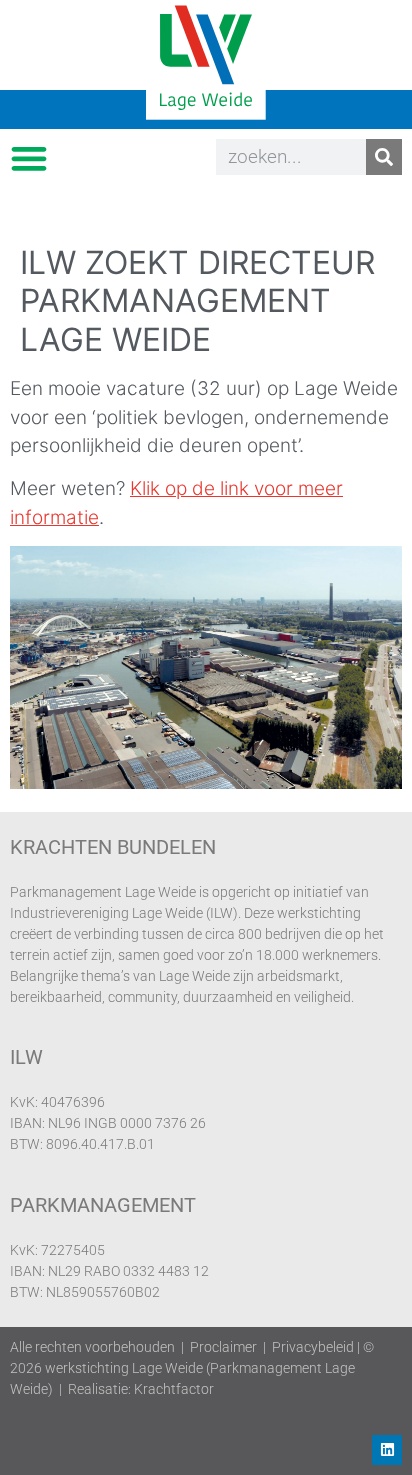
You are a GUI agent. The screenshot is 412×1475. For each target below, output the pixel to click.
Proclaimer (223, 1347)
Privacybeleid (313, 1347)
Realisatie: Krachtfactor (141, 1389)
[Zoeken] (384, 157)
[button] (28, 157)
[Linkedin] (387, 1450)
